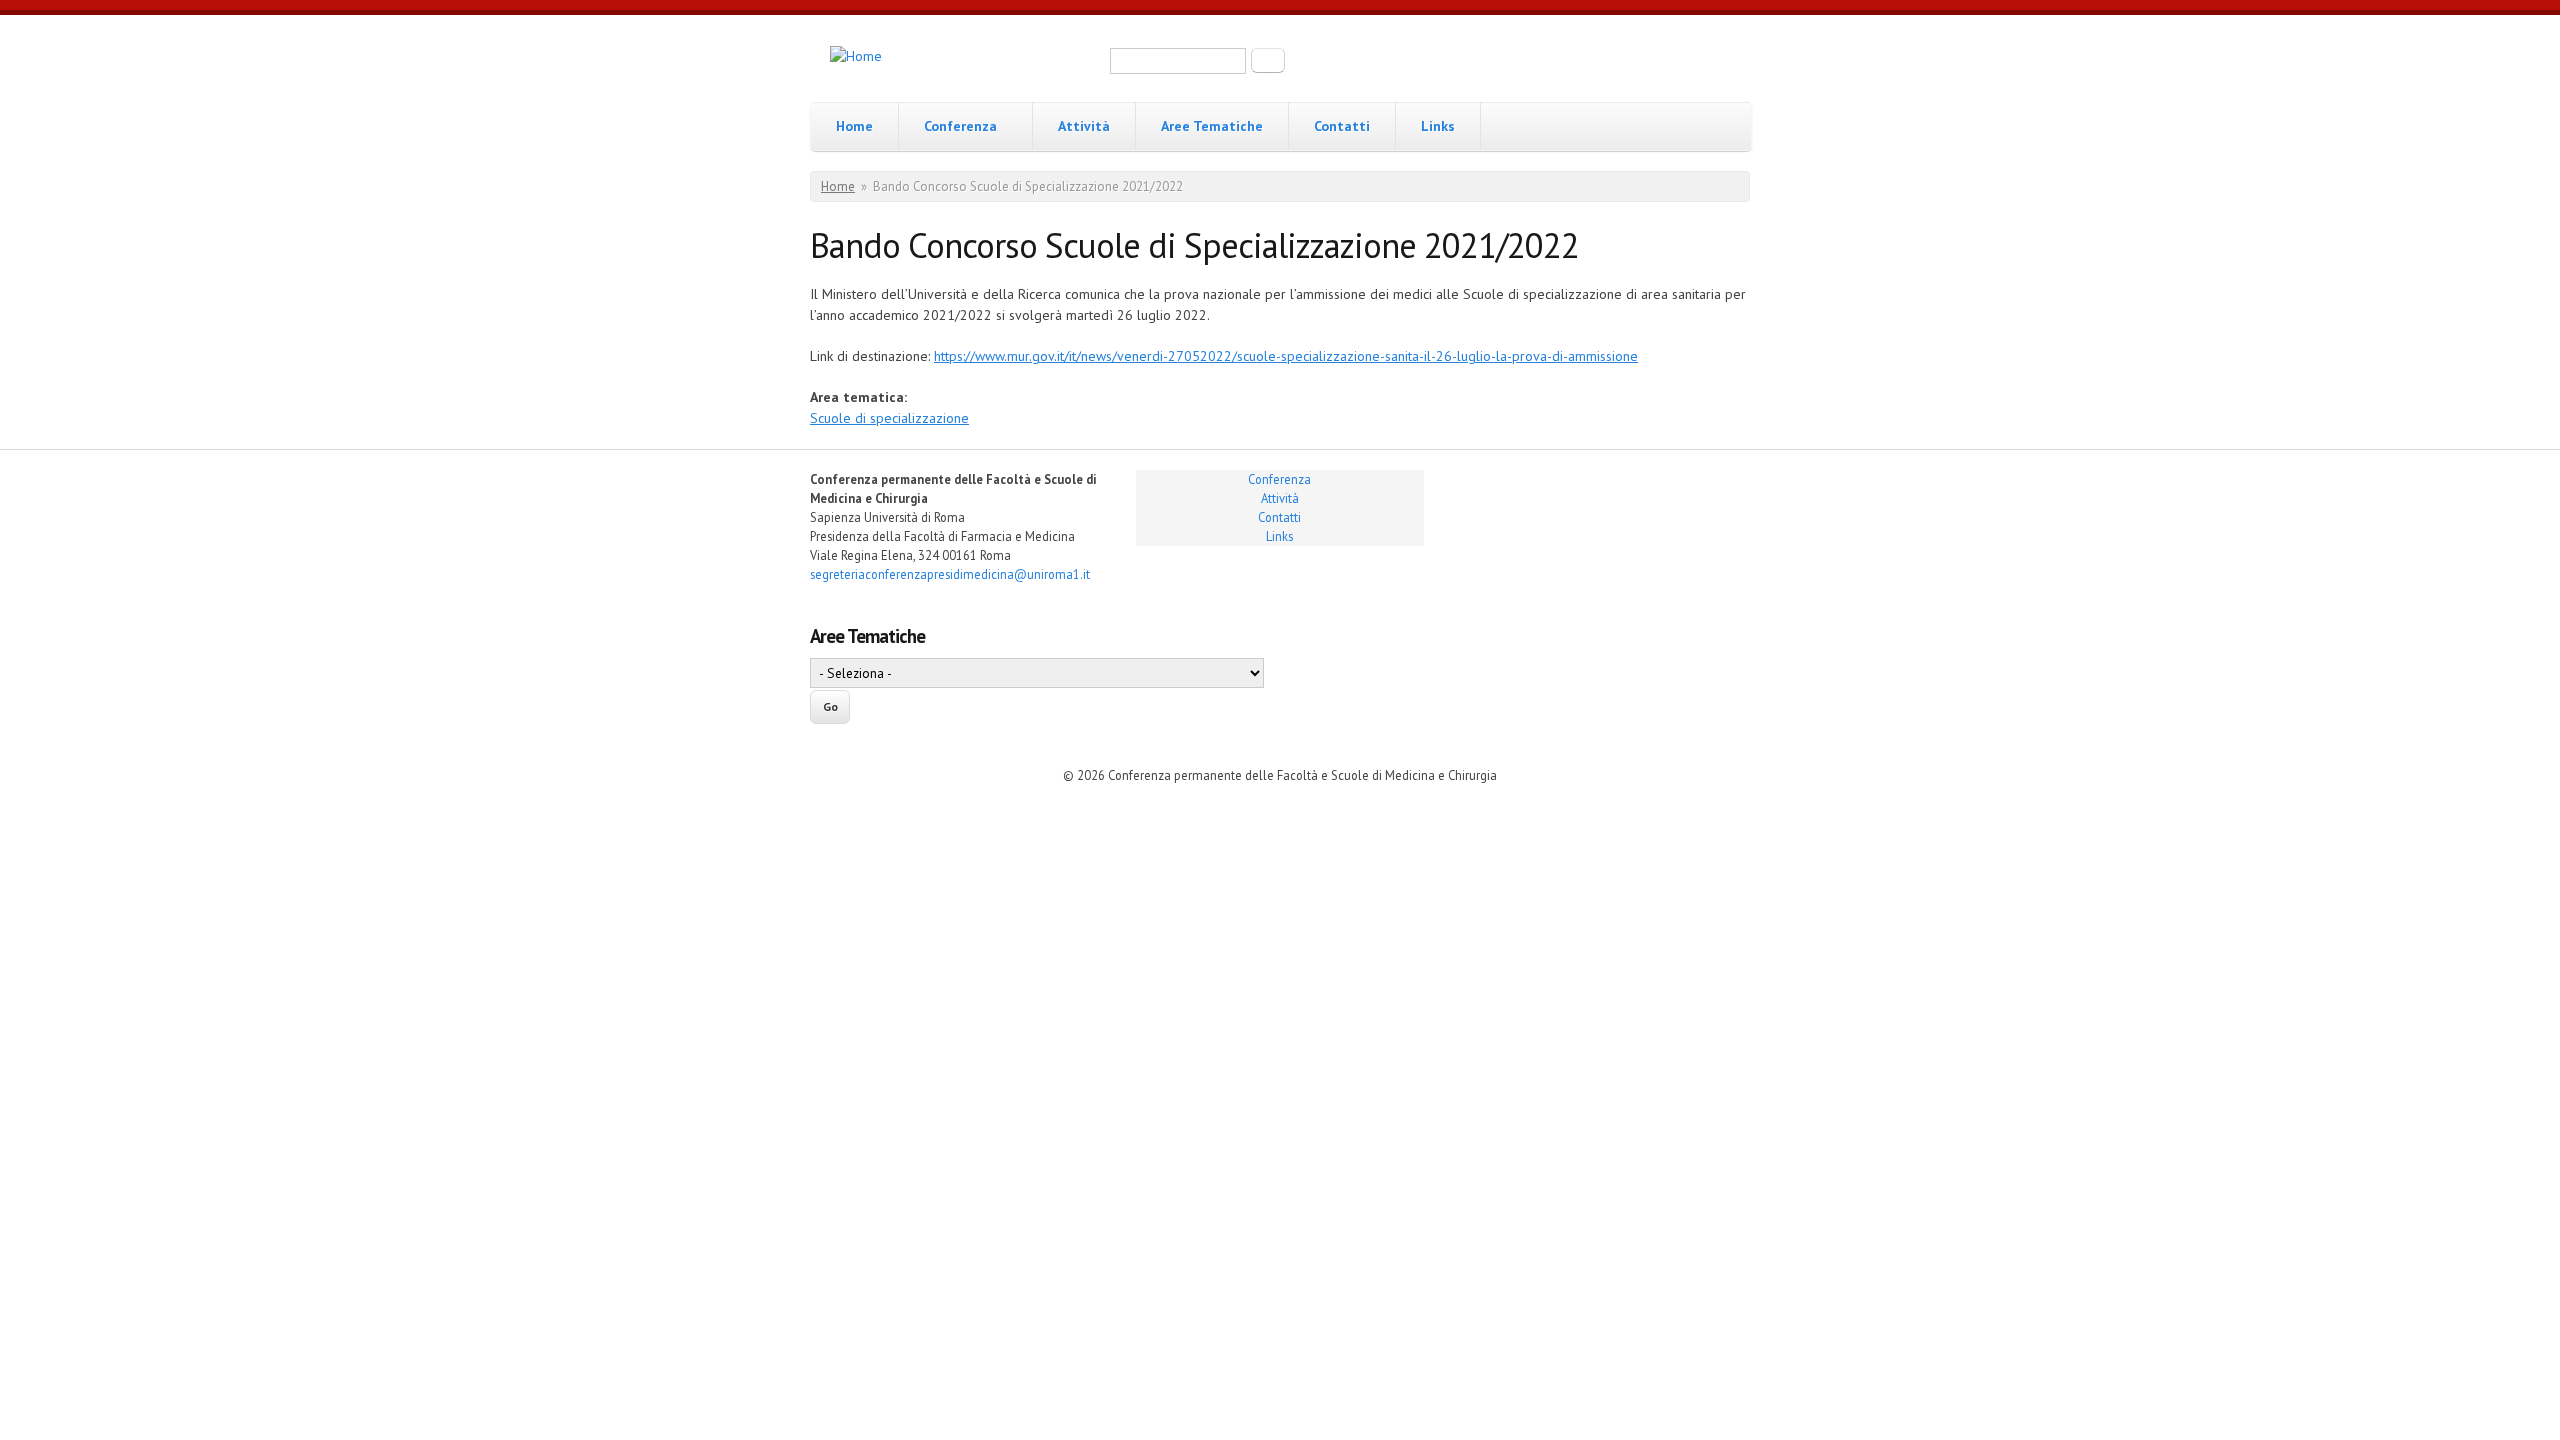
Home (854, 126)
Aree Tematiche (1212, 126)
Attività (1084, 126)
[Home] (856, 56)
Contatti (1342, 126)
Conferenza (960, 126)
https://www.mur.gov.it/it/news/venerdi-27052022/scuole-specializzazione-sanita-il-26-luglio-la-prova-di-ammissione (1286, 356)
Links (1438, 126)
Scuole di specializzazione (889, 418)
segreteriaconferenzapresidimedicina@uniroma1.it (950, 574)
